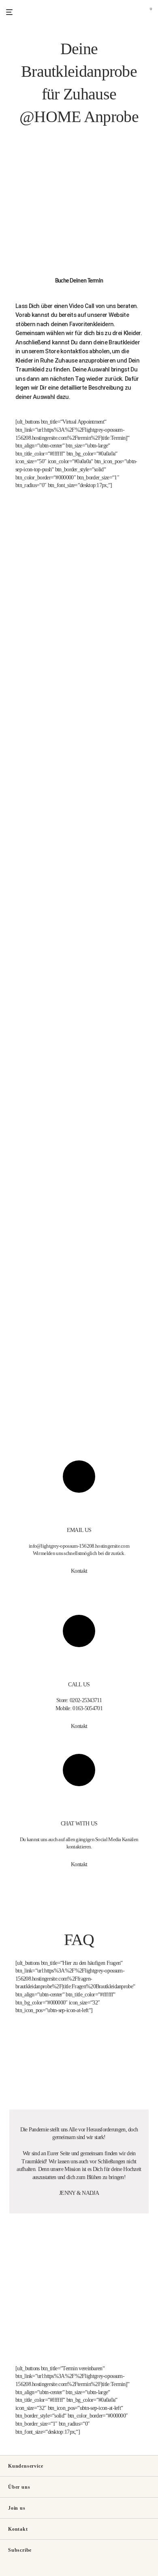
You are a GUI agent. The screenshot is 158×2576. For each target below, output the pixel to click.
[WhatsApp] (21, 2572)
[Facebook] (9, 2572)
